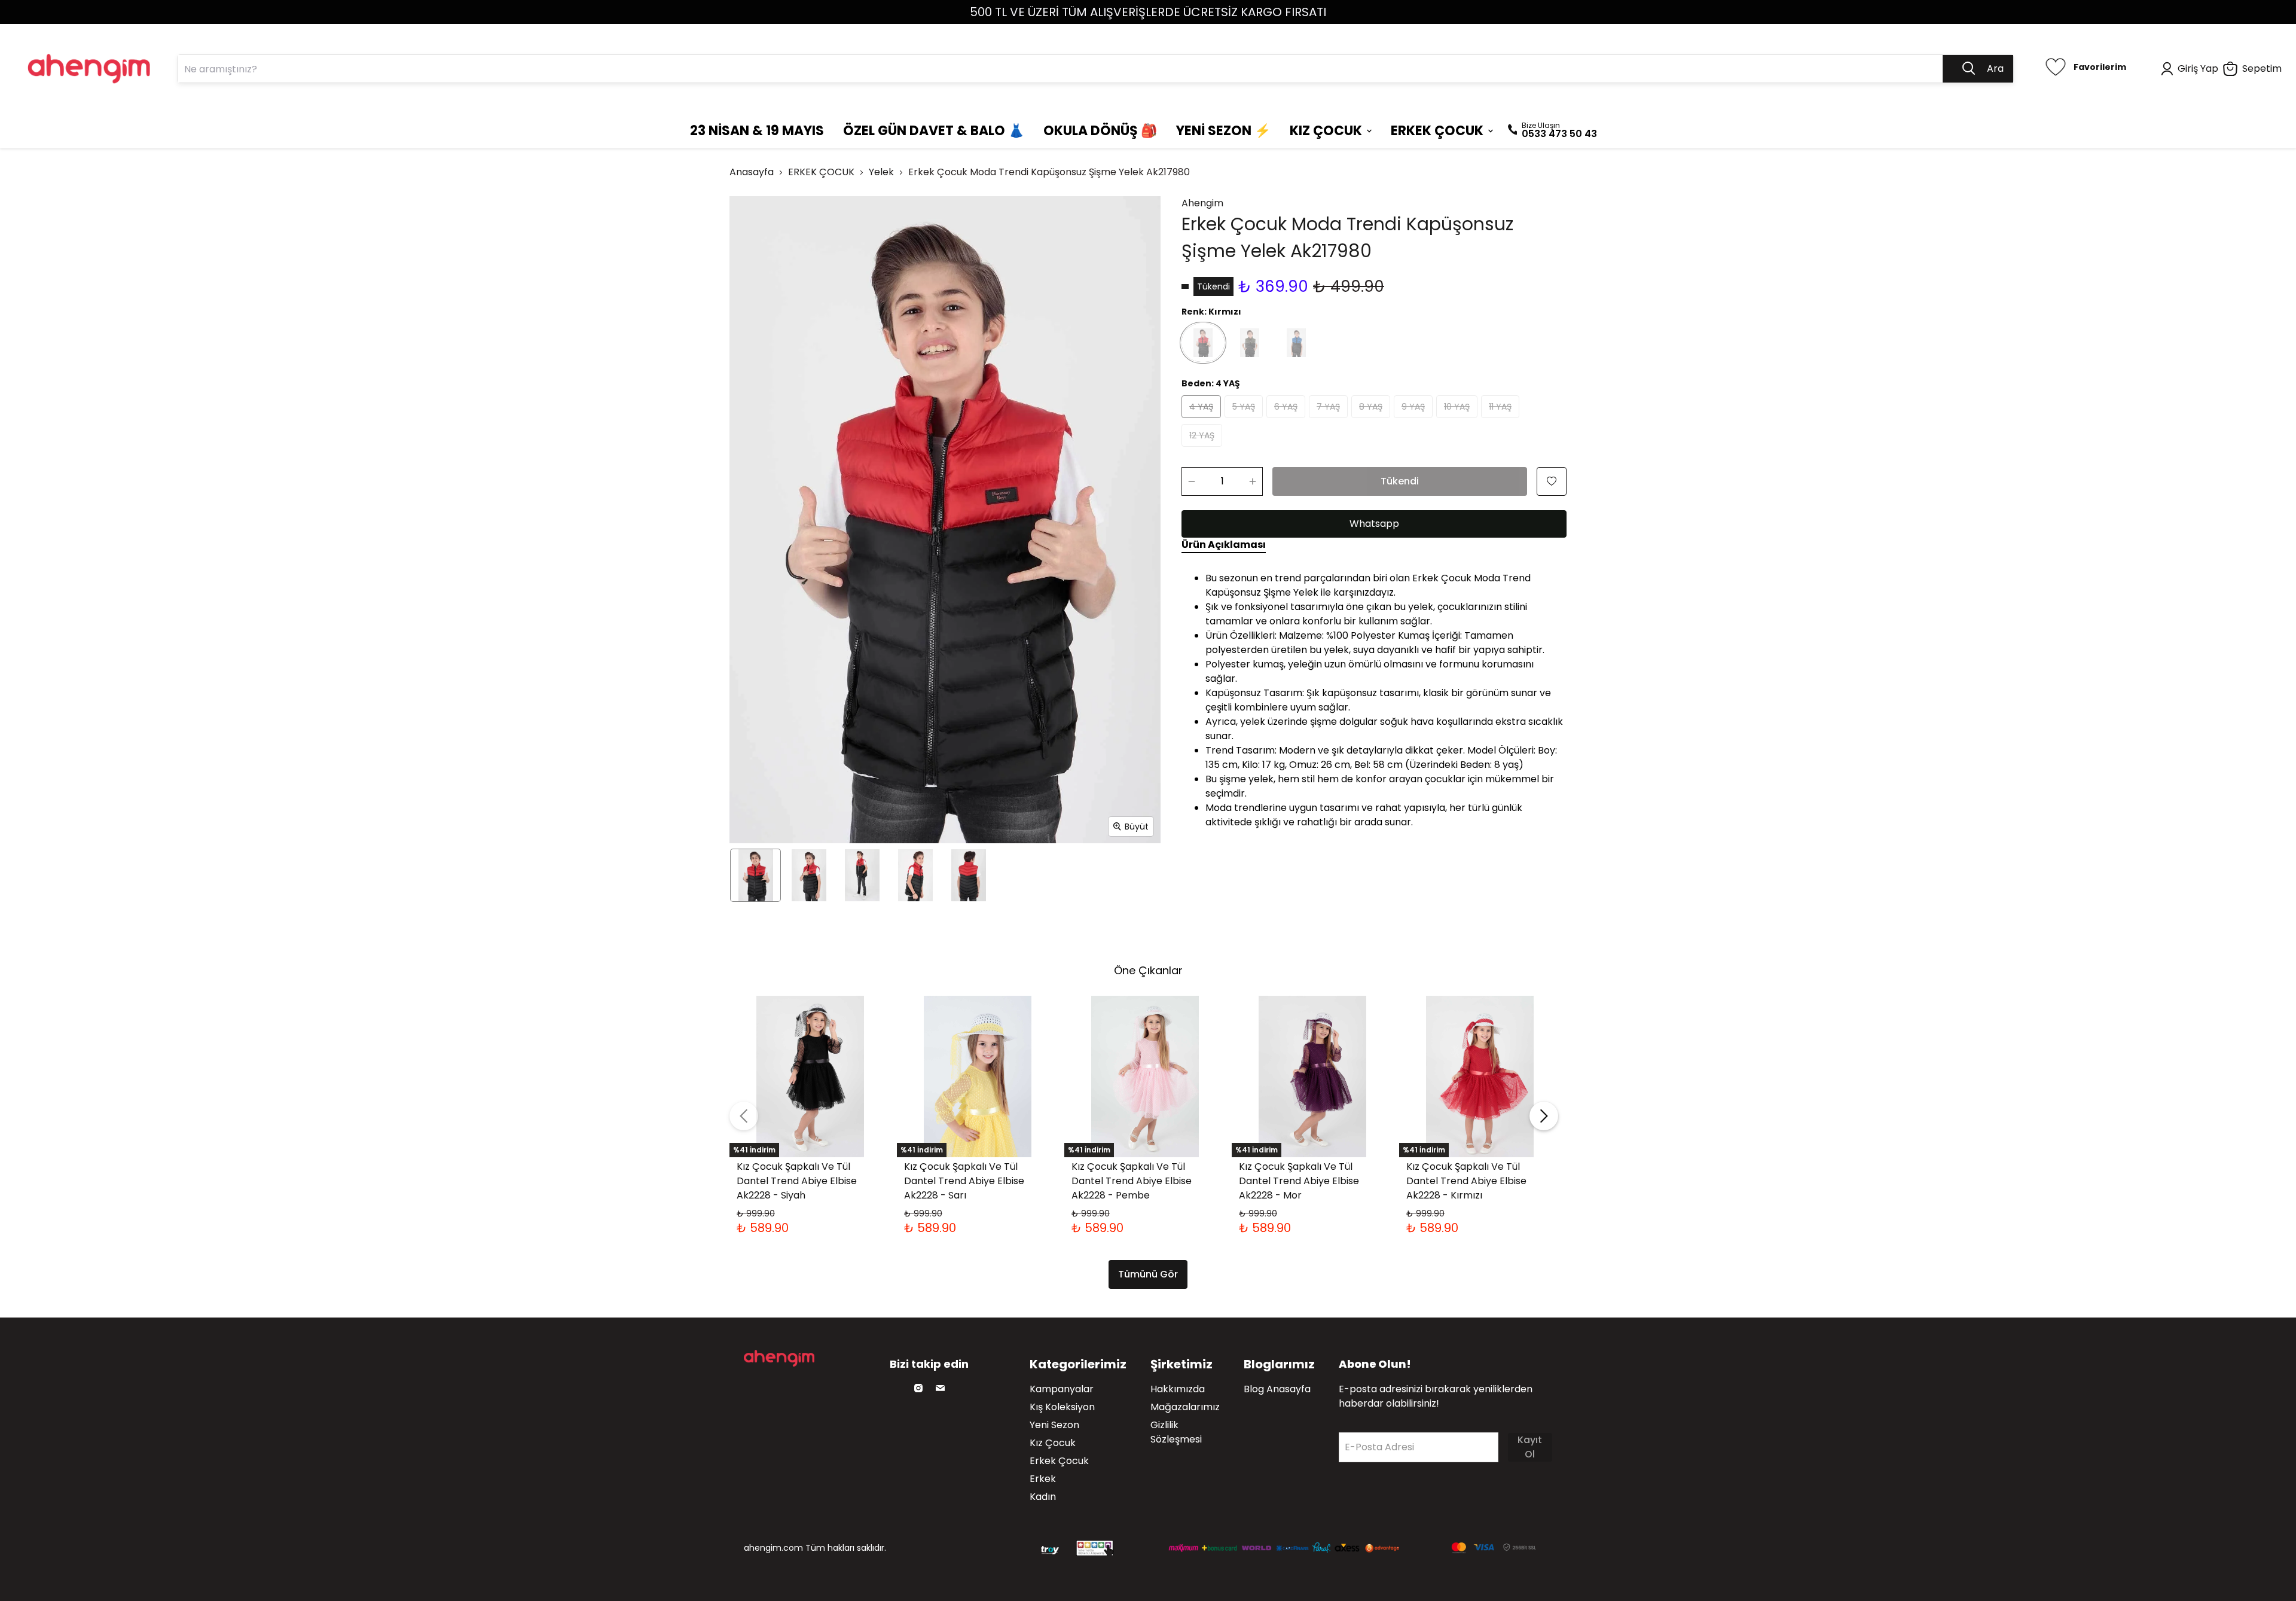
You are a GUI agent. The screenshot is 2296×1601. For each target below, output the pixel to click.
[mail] (940, 1388)
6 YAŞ (1286, 407)
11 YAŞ (1500, 407)
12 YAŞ (1202, 435)
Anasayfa (752, 172)
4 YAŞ (1201, 407)
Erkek (1043, 1479)
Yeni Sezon (1054, 1425)
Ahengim (1202, 203)
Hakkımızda (1178, 1389)
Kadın (1043, 1497)
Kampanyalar (1062, 1389)
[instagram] (918, 1388)
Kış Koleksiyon (1062, 1407)
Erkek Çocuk (1059, 1461)
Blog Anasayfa (1277, 1389)
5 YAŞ (1244, 407)
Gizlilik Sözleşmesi (1176, 1432)
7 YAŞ (1328, 407)
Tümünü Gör (1148, 1274)
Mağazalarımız (1185, 1407)
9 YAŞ (1413, 407)
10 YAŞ (1457, 407)
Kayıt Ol (1530, 1447)
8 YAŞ (1371, 407)
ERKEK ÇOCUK (821, 172)
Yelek (881, 172)
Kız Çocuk (1053, 1443)
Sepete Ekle (810, 1117)
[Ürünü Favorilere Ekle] (1552, 481)
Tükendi (1400, 481)
